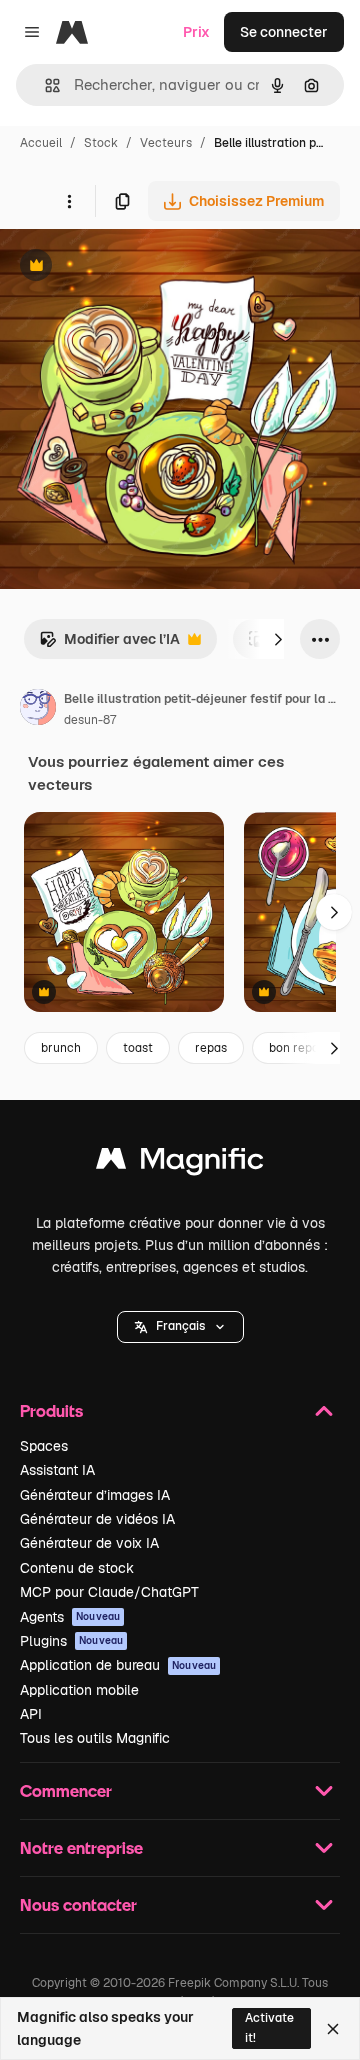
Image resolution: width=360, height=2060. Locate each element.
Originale (132, 267)
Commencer (66, 1790)
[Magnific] (180, 1163)
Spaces (44, 1446)
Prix (196, 32)
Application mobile (79, 1690)
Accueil (41, 143)
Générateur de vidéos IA (97, 1519)
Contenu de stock (77, 1568)
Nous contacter (78, 1904)
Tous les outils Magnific (95, 1738)
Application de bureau (118, 1665)
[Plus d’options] (69, 201)
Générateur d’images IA (95, 1495)
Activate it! (269, 2027)
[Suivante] (278, 639)
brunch (61, 1048)
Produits (51, 1410)
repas (211, 1048)
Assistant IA (57, 1470)
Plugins (71, 1641)
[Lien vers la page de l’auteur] (38, 710)
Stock (101, 143)
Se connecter (284, 32)
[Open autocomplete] (44, 85)
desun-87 (90, 720)
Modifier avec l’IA (109, 644)
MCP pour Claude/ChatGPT (109, 1592)
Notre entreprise (81, 1847)
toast (138, 1048)
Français (180, 1326)
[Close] (333, 2029)
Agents (70, 1617)
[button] (180, 1327)
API (31, 1714)
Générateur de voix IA (89, 1543)
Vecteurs (166, 143)
